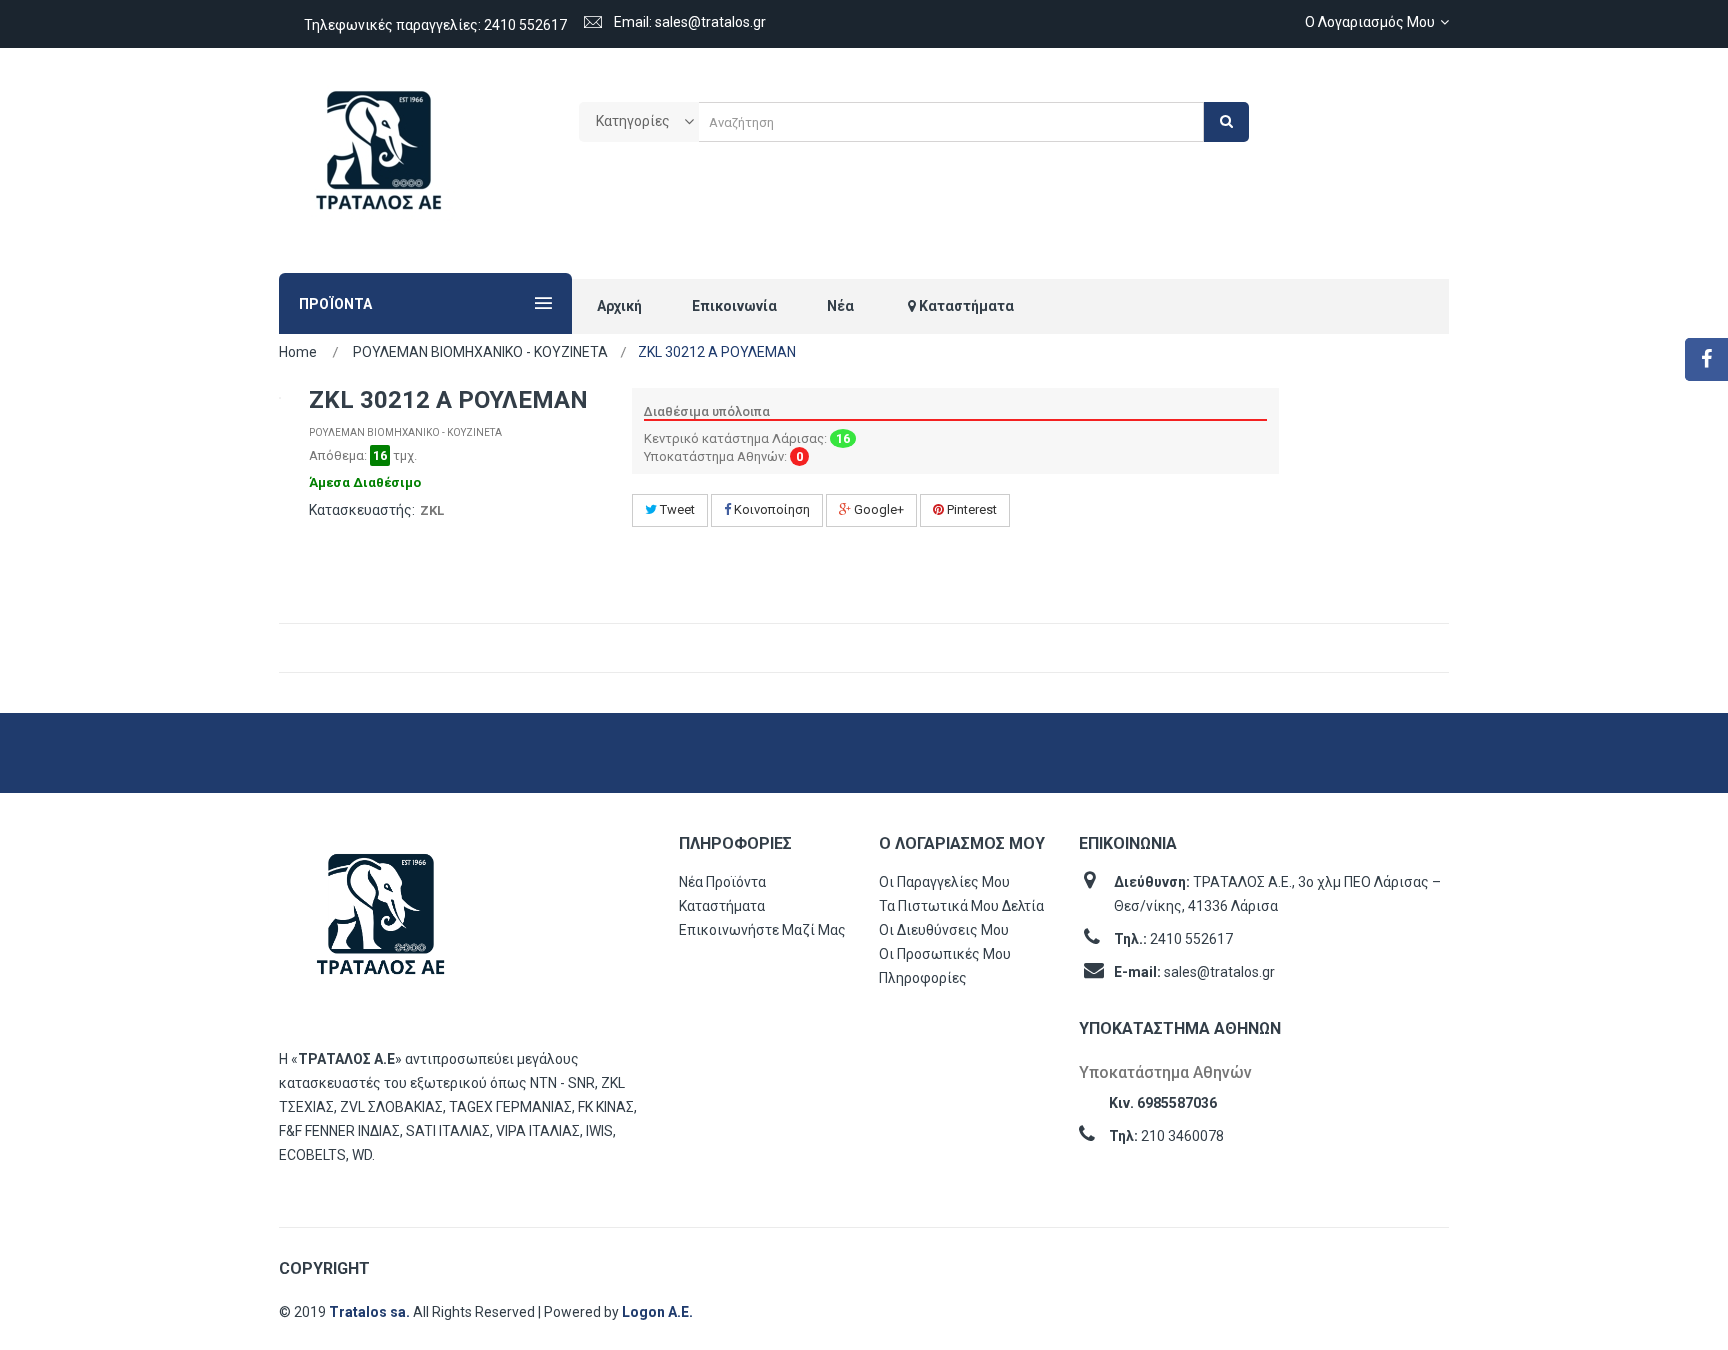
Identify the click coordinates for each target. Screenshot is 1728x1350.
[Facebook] (1706, 359)
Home (298, 352)
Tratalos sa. (371, 1312)
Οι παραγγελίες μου (944, 882)
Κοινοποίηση (770, 509)
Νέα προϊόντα (722, 882)
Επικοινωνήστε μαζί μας (762, 930)
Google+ (877, 509)
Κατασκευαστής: (362, 510)
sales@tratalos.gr (1219, 972)
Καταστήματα (722, 906)
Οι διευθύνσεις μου (944, 930)
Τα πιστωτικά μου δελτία (961, 906)
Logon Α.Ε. (657, 1312)
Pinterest (970, 509)
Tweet (676, 509)
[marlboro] (381, 923)
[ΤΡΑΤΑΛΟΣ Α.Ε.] (379, 161)
